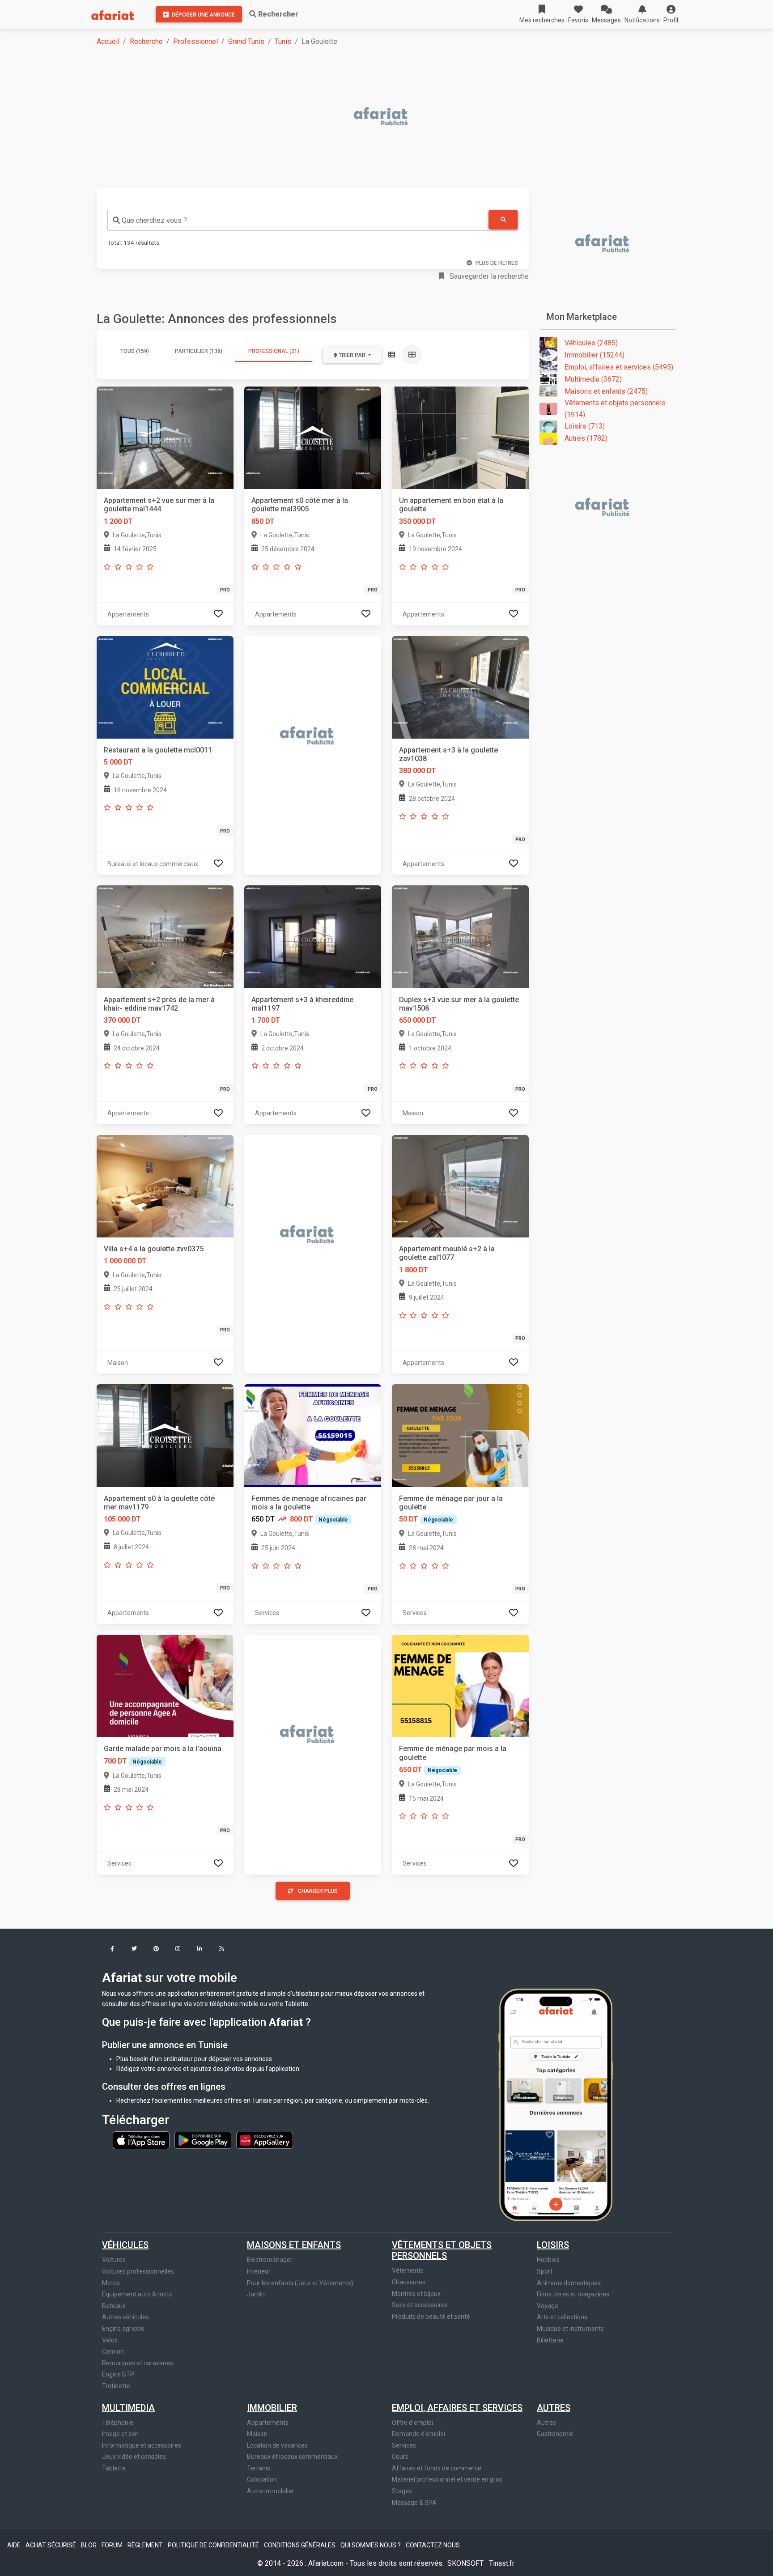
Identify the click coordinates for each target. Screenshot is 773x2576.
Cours (400, 2457)
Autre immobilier (271, 2491)
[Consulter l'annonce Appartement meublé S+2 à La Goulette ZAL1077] (460, 1186)
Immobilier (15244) (595, 355)
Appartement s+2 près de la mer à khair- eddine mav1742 (159, 1004)
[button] (671, 14)
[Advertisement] (365, 117)
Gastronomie (555, 2434)
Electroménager (270, 2260)
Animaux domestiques (569, 2283)
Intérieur (259, 2271)
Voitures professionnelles (138, 2271)
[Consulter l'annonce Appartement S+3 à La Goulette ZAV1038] (460, 687)
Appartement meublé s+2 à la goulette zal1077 (447, 1253)
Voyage (548, 2306)
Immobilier (272, 2408)
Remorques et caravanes (138, 2363)
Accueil (108, 41)
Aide (15, 2545)
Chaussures (409, 2282)
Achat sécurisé (51, 2545)
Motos (111, 2283)
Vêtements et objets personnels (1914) (615, 409)
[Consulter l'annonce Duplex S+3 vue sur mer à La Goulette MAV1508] (460, 936)
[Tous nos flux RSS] (222, 1949)
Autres (554, 2408)
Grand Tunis (246, 41)
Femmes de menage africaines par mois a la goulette (309, 1503)
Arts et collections (562, 2317)
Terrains (259, 2468)
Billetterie (550, 2340)
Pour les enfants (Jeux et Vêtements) (300, 2283)
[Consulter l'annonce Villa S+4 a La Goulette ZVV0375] (165, 1186)
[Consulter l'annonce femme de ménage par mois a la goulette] (460, 1685)
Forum (113, 2545)
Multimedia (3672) (593, 379)
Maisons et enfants (294, 2245)
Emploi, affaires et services (457, 2408)
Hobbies (548, 2260)
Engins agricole (123, 2329)
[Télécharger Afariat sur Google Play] (204, 2139)
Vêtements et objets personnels (442, 2250)
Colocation (262, 2479)
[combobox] (298, 220)
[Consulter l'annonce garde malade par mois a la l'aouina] (165, 1685)
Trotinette (116, 2386)
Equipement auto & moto (137, 2294)
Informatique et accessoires (142, 2445)
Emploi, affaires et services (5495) (619, 367)
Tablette (114, 2468)
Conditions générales (300, 2545)
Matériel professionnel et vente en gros (447, 2479)
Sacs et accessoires (420, 2305)
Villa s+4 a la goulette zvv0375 (154, 1249)
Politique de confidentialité (214, 2545)
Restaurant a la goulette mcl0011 (158, 750)
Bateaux (114, 2306)
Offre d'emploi (412, 2423)
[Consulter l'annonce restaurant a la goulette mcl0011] (165, 687)
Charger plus (318, 1891)
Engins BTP (118, 2374)
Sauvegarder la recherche (488, 276)
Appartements (268, 2423)
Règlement (146, 2545)
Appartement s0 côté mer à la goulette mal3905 (300, 505)
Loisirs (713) (585, 426)
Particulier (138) (199, 351)
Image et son (120, 2434)
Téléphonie (118, 2423)
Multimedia (128, 2408)
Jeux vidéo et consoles (134, 2457)
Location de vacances (277, 2445)
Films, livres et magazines (573, 2294)
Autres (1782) (586, 438)
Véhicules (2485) (591, 343)
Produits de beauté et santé (431, 2317)
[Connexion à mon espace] (218, 614)
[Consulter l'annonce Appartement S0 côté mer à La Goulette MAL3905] (313, 437)
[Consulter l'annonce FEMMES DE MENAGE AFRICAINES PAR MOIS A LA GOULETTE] (313, 1435)
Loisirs (553, 2245)
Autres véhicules (125, 2317)
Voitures (114, 2260)
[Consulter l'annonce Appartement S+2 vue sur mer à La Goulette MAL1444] (165, 437)
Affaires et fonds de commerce (437, 2468)
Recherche (146, 41)
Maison (257, 2434)
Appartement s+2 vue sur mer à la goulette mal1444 (159, 505)
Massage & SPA (414, 2503)
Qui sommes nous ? (371, 2545)
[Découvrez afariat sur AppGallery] (265, 2139)
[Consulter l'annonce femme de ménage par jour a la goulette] (460, 1435)
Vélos (110, 2340)
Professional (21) (274, 351)
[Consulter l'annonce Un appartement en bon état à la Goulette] (460, 437)
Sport (545, 2271)
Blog (89, 2545)
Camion (113, 2351)
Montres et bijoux (416, 2294)
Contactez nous (433, 2545)
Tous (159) (135, 351)
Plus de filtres (497, 263)
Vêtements (408, 2270)
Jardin (256, 2294)
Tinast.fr (502, 2563)
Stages (402, 2491)
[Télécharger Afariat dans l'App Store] (142, 2139)
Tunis (283, 41)
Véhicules (125, 2245)
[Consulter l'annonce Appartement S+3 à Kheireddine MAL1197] (313, 936)
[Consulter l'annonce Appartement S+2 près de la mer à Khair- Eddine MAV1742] (165, 936)
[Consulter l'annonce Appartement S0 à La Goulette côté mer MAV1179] (165, 1435)
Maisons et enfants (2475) (606, 391)
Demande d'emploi (418, 2434)
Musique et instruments (570, 2329)
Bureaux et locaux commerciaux (292, 2457)
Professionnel (195, 41)
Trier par (352, 355)
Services (404, 2445)
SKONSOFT (466, 2563)
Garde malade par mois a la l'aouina (163, 1749)
